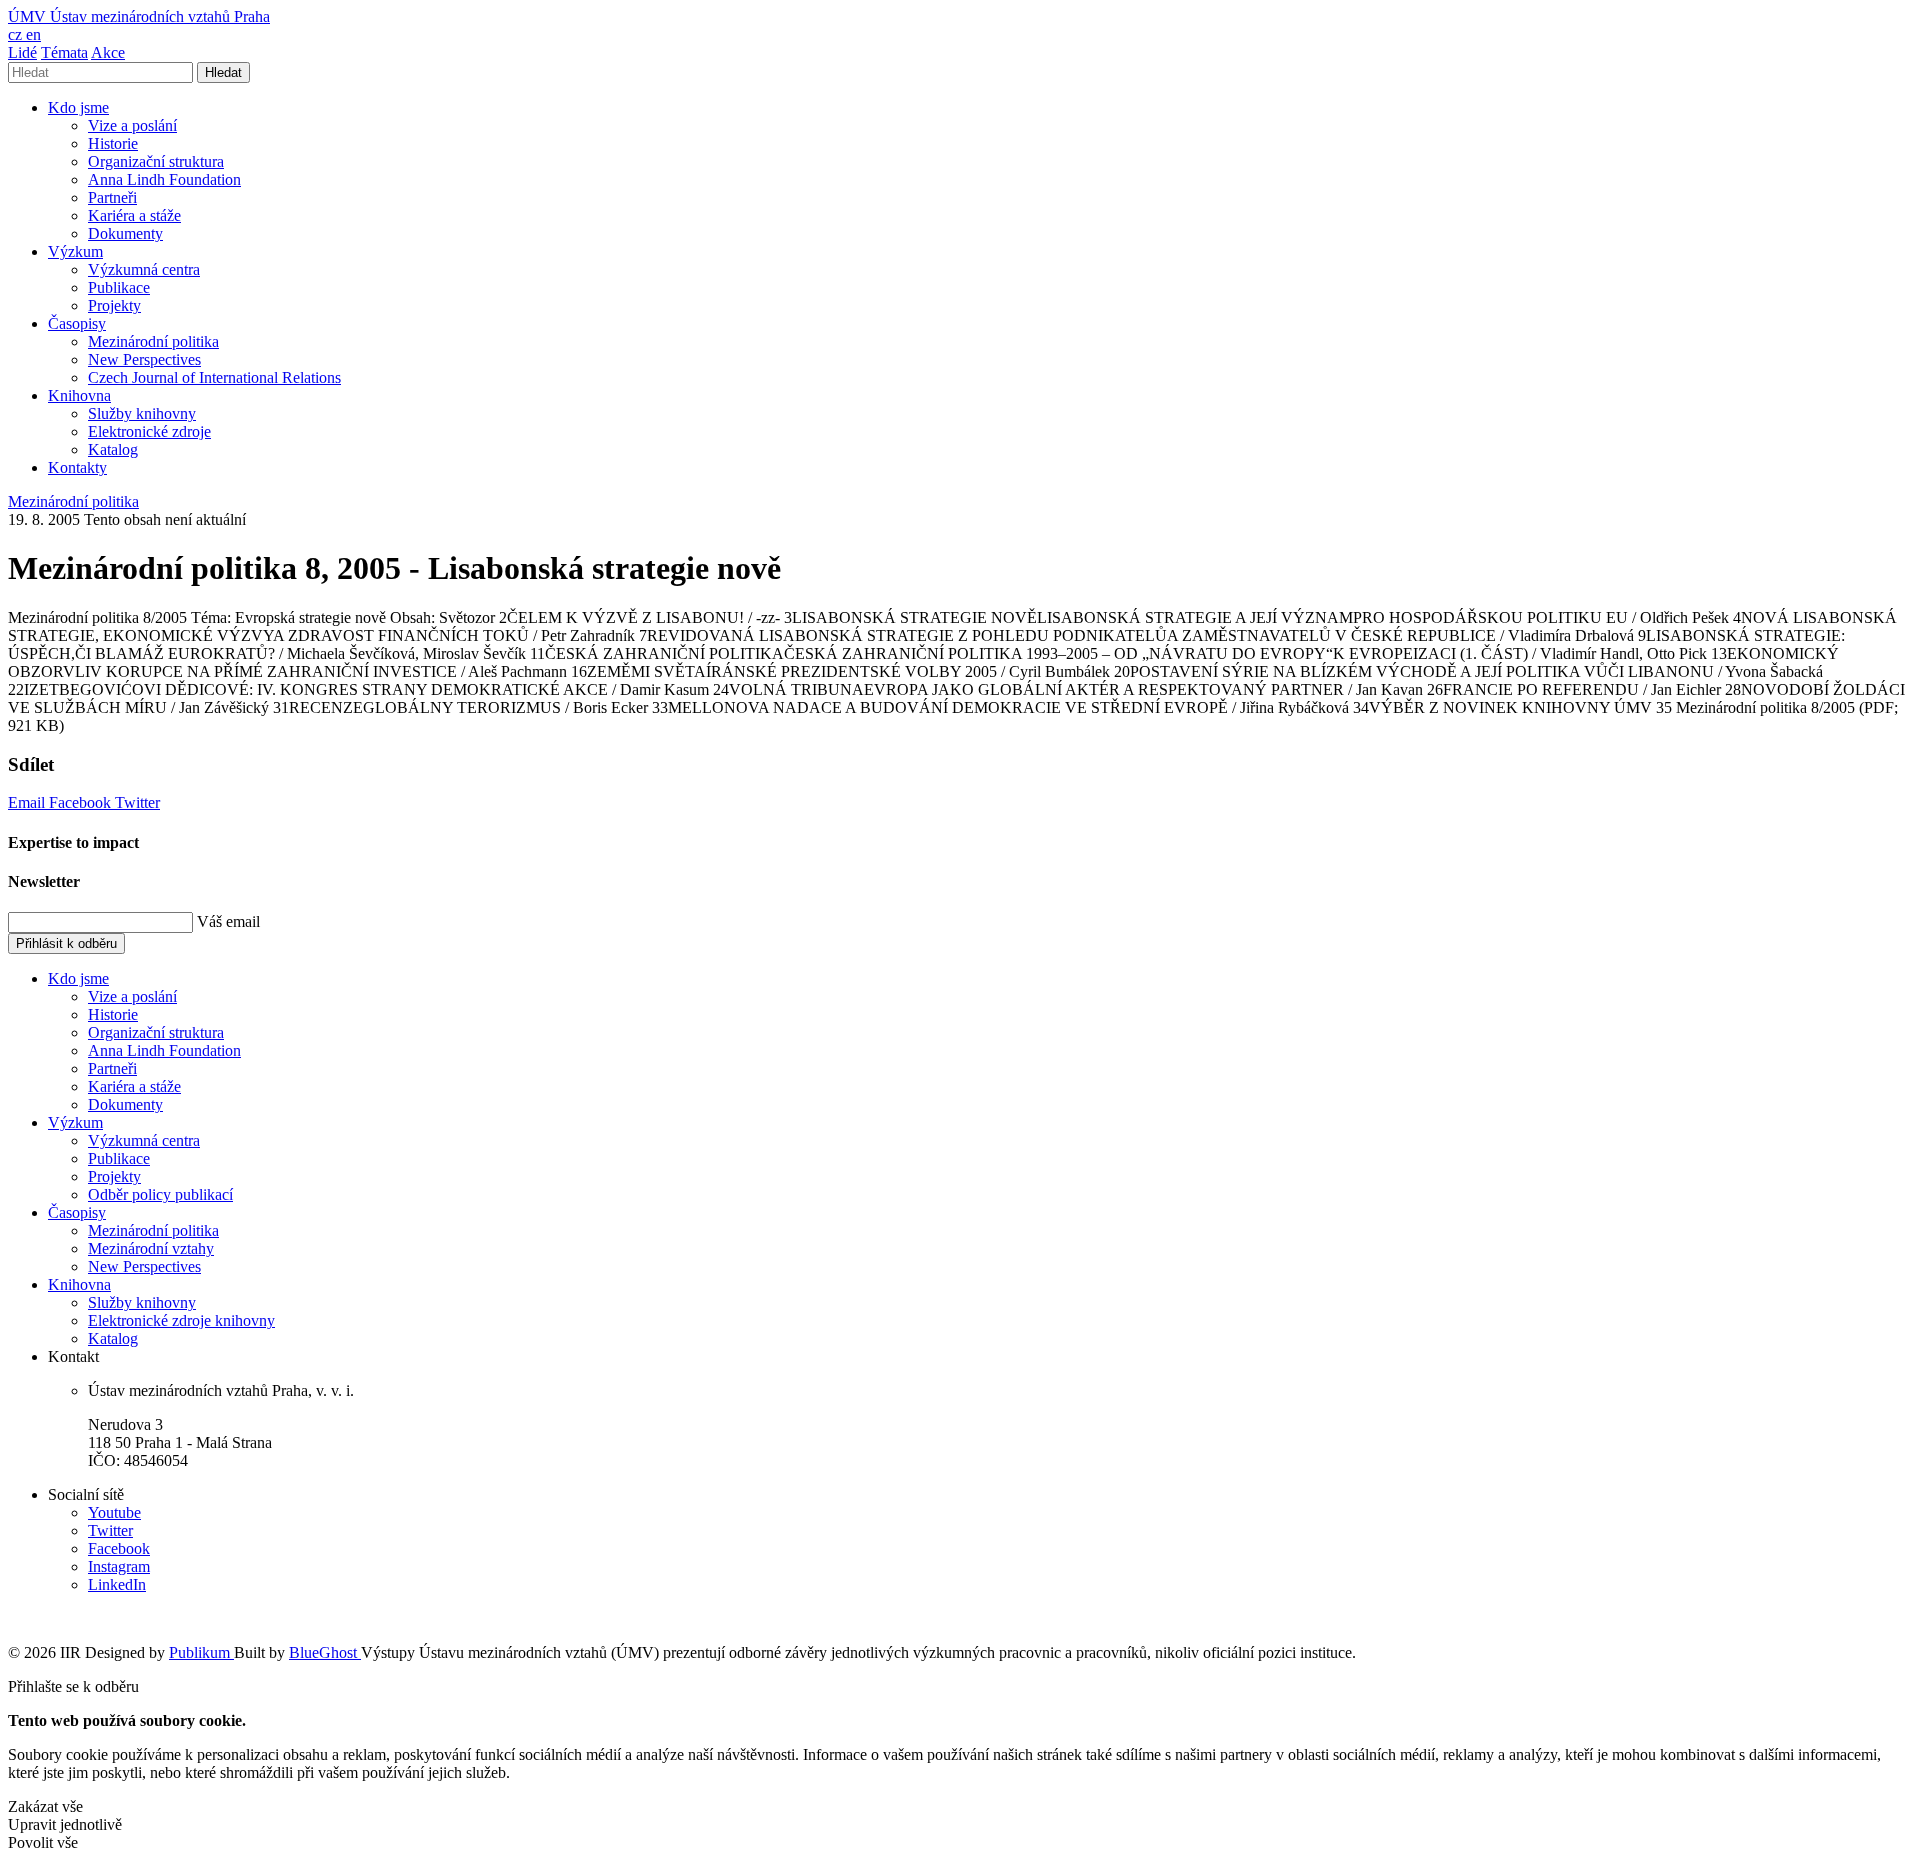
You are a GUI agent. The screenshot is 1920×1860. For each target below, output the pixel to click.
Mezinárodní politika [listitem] (73, 501)
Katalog (113, 449)
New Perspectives (144, 359)
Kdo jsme (78, 107)
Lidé (22, 52)
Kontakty (77, 467)
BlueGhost (325, 1652)
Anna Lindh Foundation (164, 179)
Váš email (228, 921)
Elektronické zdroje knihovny (181, 1320)
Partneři (112, 197)
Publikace (119, 287)
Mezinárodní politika (153, 341)
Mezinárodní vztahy (151, 1248)
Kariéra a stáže (134, 215)
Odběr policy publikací (160, 1194)
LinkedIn (117, 1584)
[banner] (139, 16)
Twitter (137, 802)
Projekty (114, 305)
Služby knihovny (142, 413)
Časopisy (77, 323)
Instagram (119, 1566)
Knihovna (79, 395)
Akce (108, 52)
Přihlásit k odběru (66, 943)
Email (28, 802)
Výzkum (75, 251)
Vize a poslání (132, 125)
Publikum (201, 1652)
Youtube (114, 1512)
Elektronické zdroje (149, 431)
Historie (113, 143)
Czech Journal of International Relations (214, 377)
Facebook (82, 802)
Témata (64, 52)
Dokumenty (125, 233)
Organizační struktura (156, 161)
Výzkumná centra (144, 269)
